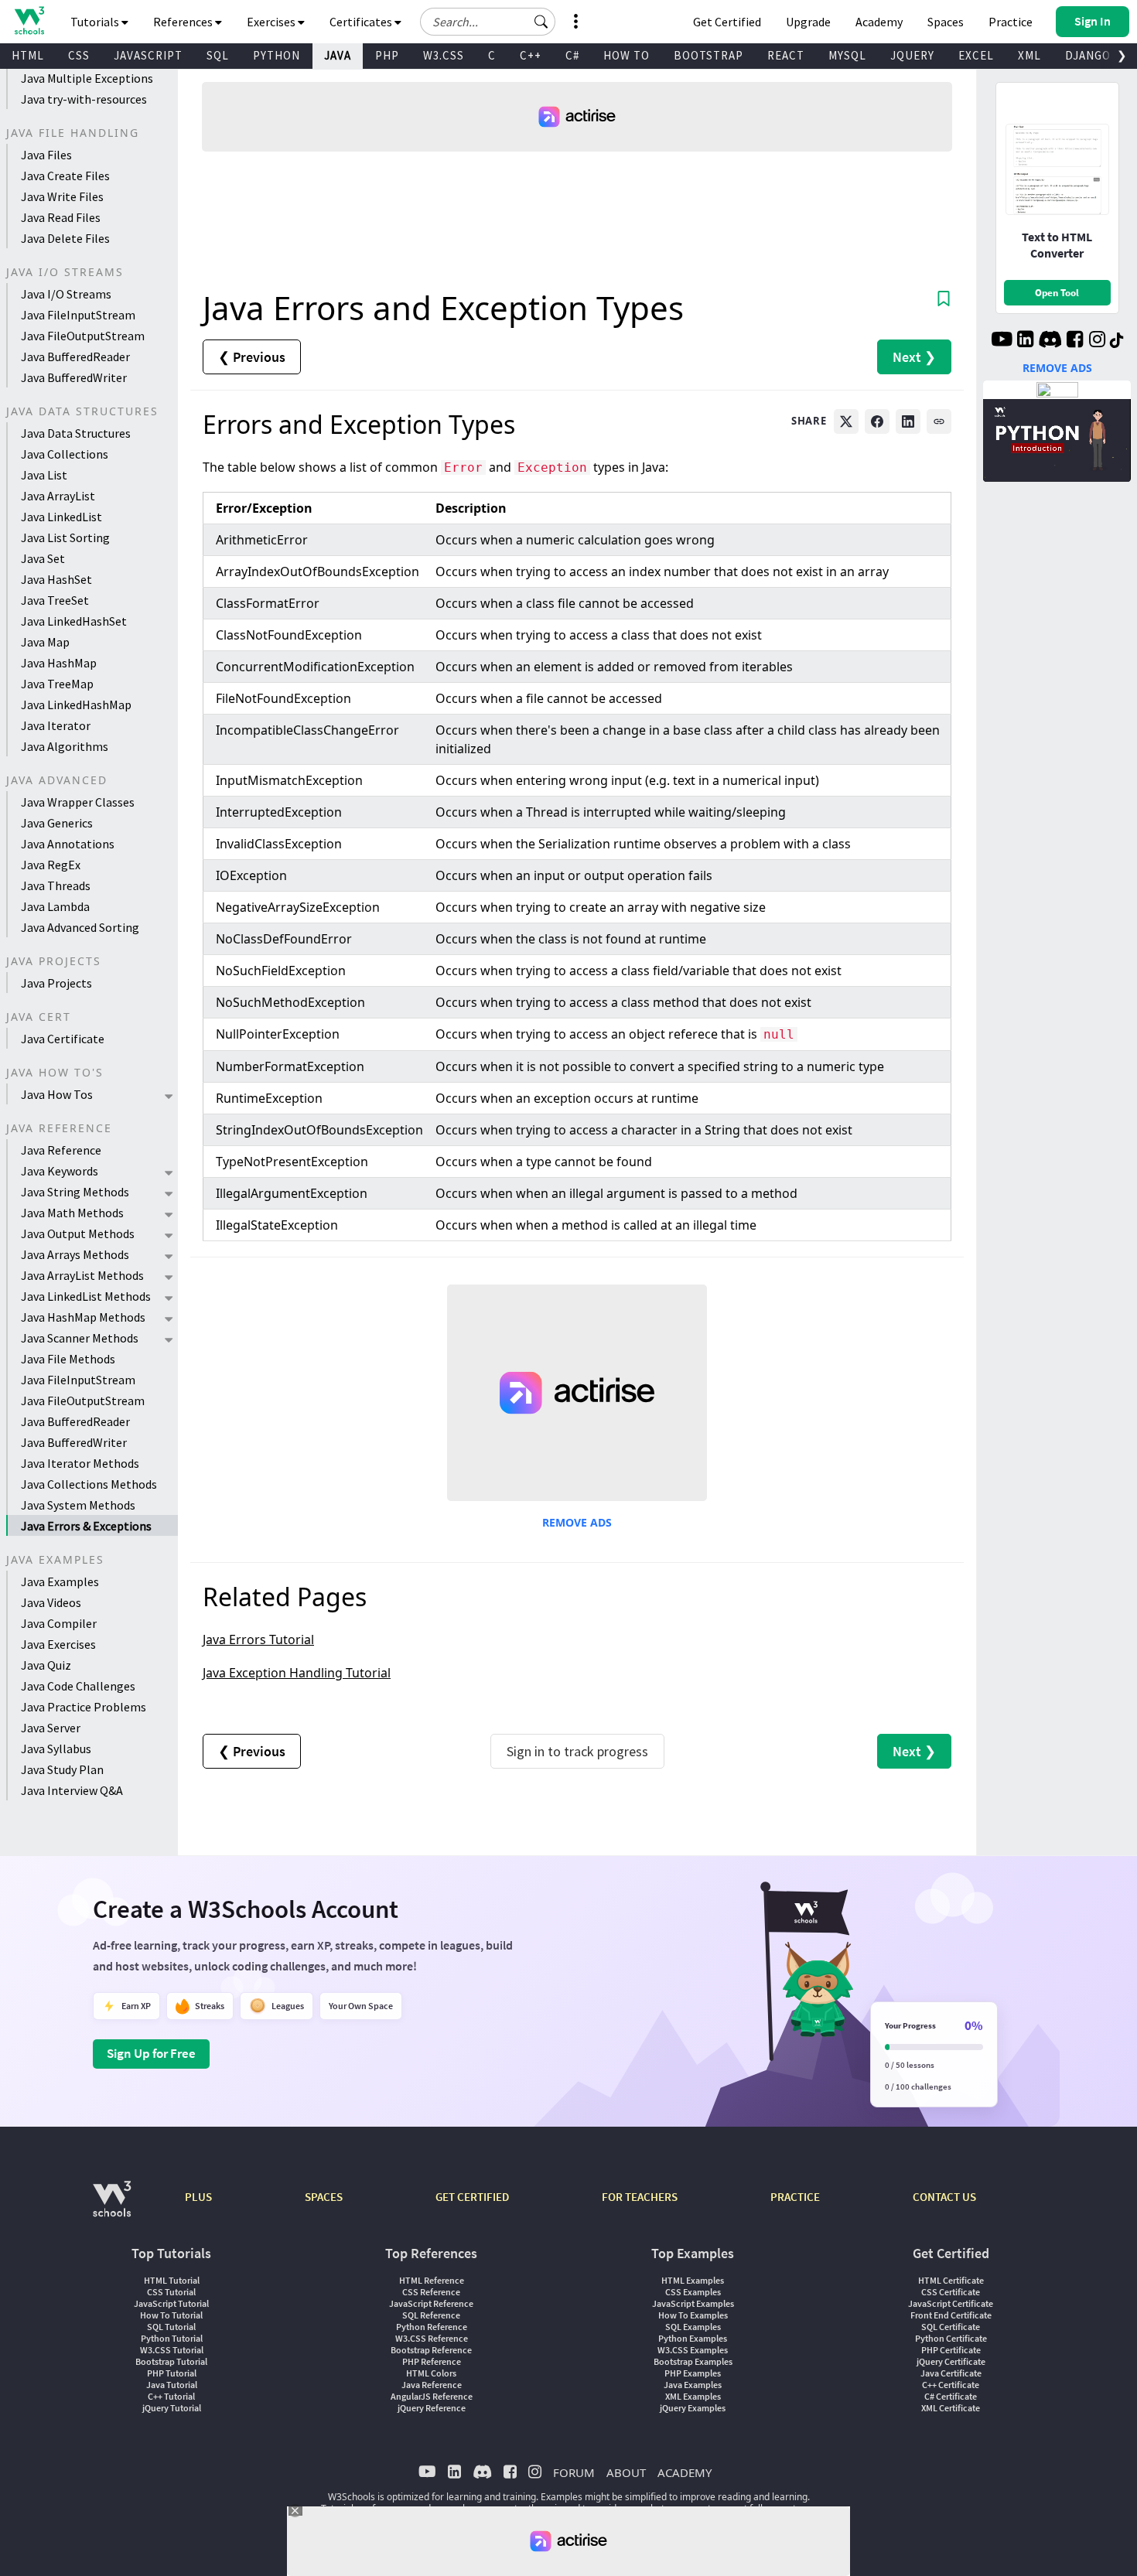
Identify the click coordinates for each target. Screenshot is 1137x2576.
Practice (1011, 22)
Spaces (946, 22)
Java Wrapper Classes (78, 802)
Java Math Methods (72, 1213)
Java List (44, 475)
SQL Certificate (951, 2327)
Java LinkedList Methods (86, 1296)
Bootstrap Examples (693, 2361)
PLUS (198, 2197)
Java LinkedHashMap (76, 705)
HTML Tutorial (172, 2280)
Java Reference (61, 1150)
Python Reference (432, 2327)
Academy (879, 22)
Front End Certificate (951, 2315)
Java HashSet (56, 579)
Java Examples (60, 1581)
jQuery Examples (693, 2408)
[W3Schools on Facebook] (1075, 341)
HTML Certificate (951, 2280)
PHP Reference (432, 2361)
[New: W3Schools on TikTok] (1117, 341)
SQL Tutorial (171, 2327)
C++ (531, 55)
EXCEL (976, 55)
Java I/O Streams (66, 294)
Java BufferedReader (75, 357)
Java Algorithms (65, 746)
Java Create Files (65, 176)
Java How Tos (57, 1094)
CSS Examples (693, 2292)
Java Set (43, 558)
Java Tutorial (172, 2385)
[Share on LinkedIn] (908, 421)
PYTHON (277, 55)
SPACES (324, 2197)
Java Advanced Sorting (80, 927)
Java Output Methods (78, 1233)
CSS (79, 55)
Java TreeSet (55, 600)
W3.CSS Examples (693, 2350)
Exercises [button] (272, 22)
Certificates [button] (362, 22)
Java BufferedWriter (74, 377)
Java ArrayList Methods (82, 1275)
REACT (786, 55)
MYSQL (847, 55)
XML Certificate (951, 2408)
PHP (387, 55)
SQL (218, 55)
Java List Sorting (65, 537)
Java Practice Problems (84, 1707)
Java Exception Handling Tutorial (297, 1673)
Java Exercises (58, 1644)
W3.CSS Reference (432, 2338)
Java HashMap (59, 663)
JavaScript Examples (693, 2303)
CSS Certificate (951, 2292)
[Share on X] (846, 421)
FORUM (574, 2472)
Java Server (51, 1728)
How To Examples (693, 2315)
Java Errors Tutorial (258, 1639)
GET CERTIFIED (472, 2197)
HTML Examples (693, 2280)
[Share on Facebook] (877, 421)
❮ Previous (252, 357)
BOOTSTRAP (708, 55)
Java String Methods (75, 1192)
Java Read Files (61, 217)
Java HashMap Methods (83, 1317)
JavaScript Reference (431, 2303)
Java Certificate (63, 1039)
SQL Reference (431, 2315)
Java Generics (57, 823)
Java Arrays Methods (75, 1254)
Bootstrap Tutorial (171, 2361)
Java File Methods (68, 1359)
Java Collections (65, 454)
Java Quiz (46, 1665)
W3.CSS (444, 55)
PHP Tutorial (172, 2373)
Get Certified (727, 22)
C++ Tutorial (171, 2396)
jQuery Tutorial (172, 2408)
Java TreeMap (57, 684)
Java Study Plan (62, 1769)
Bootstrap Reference (431, 2350)
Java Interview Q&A (72, 1790)
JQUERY (912, 55)
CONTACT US (944, 2197)
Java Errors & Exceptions (86, 1526)
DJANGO (1088, 55)
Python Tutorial (172, 2338)
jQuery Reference (432, 2408)
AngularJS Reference (432, 2396)
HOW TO (627, 55)
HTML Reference (432, 2280)
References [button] (184, 22)
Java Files (46, 155)
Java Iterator (56, 725)
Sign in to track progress (577, 1751)
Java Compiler (59, 1623)
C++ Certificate (951, 2385)
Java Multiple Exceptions (87, 78)
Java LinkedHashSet (74, 621)
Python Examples (693, 2338)
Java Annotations (68, 844)
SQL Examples (693, 2327)
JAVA (338, 55)
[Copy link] (939, 421)
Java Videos (51, 1602)
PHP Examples (693, 2373)
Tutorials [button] (96, 22)
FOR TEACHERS (640, 2197)
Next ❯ (914, 357)
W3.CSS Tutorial (172, 2350)
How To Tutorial (171, 2315)
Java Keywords (60, 1171)
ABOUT (626, 2472)
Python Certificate (951, 2338)
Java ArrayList (58, 496)
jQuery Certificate (951, 2361)
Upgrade (808, 22)
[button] (541, 22)
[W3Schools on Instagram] (1097, 341)
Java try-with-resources (84, 99)
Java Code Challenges (78, 1686)
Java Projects (56, 983)
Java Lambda (55, 906)
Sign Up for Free (151, 2053)
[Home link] (29, 20)
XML (1029, 55)
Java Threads (56, 885)
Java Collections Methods (89, 1484)
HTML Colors (431, 2373)
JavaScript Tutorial (171, 2303)
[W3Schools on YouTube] (1002, 341)
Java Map (45, 642)
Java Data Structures (76, 433)
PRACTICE (795, 2197)
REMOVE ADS (577, 1522)
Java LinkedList (61, 517)
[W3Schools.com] (112, 2207)
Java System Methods (78, 1505)
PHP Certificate (951, 2350)
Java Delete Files (65, 238)
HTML (28, 55)
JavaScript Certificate (951, 2303)
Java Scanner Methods (80, 1338)
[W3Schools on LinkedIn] (1025, 341)
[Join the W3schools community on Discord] (1050, 341)
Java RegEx (51, 865)
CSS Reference (431, 2292)
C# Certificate (951, 2396)
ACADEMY (685, 2472)
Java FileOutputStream (83, 336)
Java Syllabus (56, 1749)
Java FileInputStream (78, 315)
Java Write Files (62, 196)
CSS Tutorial (171, 2292)
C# (572, 55)
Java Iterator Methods (80, 1463)
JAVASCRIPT (148, 55)
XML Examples (693, 2396)
